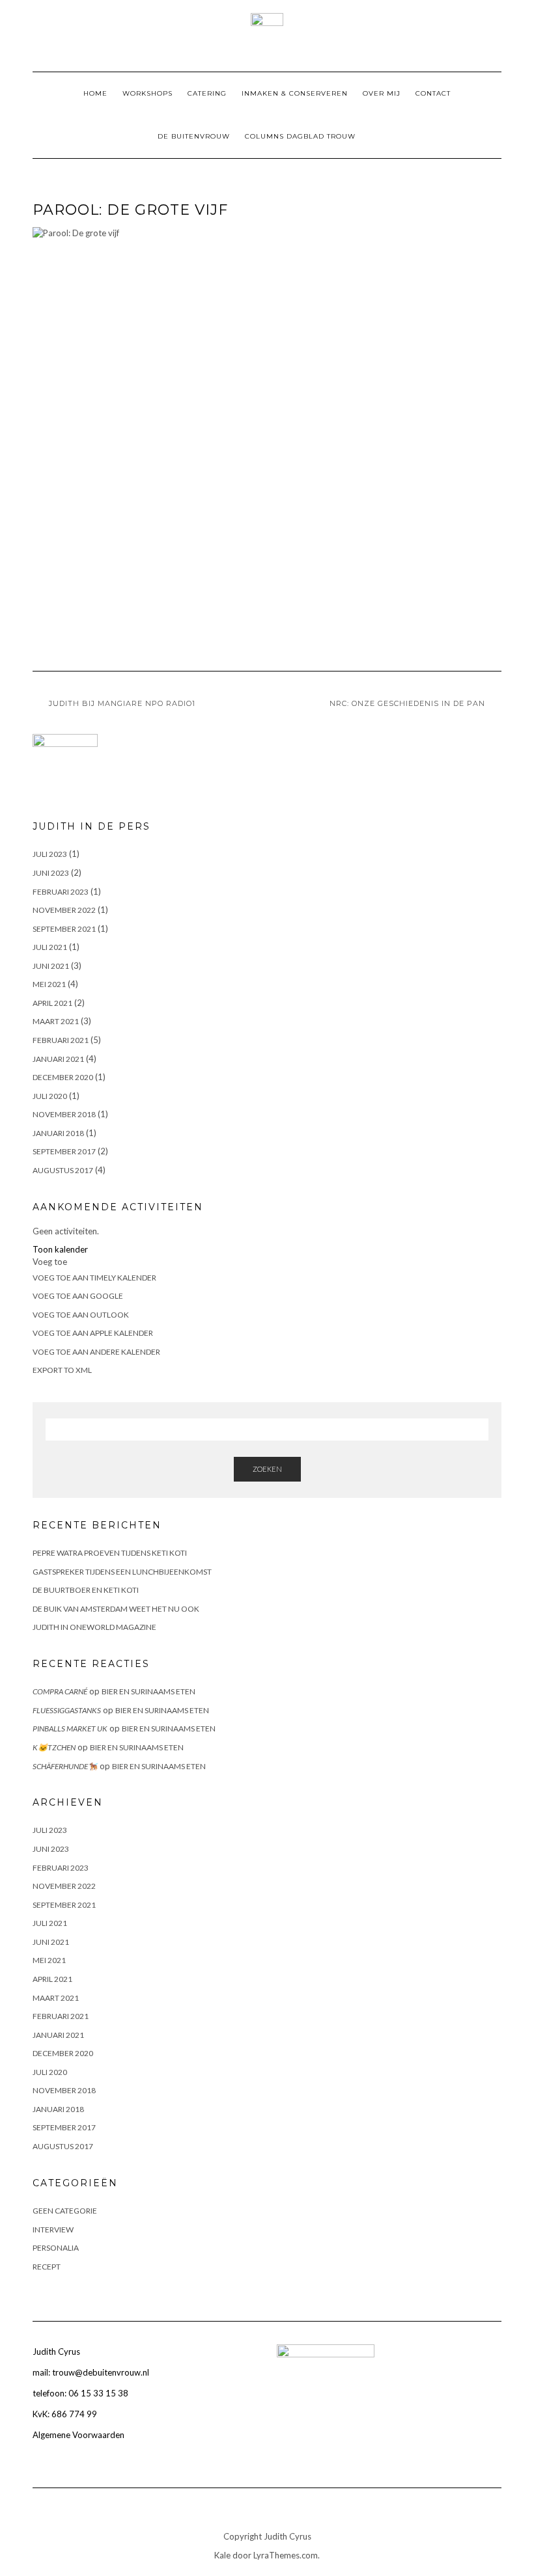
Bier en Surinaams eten (148, 1691)
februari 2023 (61, 892)
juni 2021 (51, 966)
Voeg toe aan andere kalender (96, 1352)
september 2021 (64, 929)
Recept (47, 2267)
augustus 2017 (63, 1170)
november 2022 (64, 910)
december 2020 (63, 1077)
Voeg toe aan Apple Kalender (93, 1333)
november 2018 (64, 1114)
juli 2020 (50, 1096)
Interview (53, 2230)
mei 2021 (49, 984)
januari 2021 (58, 1059)
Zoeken (267, 1469)
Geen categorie (65, 2211)
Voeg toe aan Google (78, 1296)
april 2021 (52, 1003)
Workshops (148, 93)
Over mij (382, 93)
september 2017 (64, 1151)
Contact (433, 93)
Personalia (56, 2248)
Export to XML (62, 1370)
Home (95, 93)
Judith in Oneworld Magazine (94, 1627)
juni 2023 (51, 873)
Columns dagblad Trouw (300, 136)
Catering (207, 93)
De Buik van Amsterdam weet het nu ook (116, 1609)
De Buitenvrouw (194, 136)
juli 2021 (50, 947)
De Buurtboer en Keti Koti (86, 1590)
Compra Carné (60, 1691)
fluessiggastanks (67, 1710)
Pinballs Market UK (70, 1729)
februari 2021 (61, 1040)
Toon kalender (60, 1249)
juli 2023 (50, 854)
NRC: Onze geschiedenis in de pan (407, 703)
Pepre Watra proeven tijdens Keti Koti (110, 1553)
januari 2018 (58, 1133)
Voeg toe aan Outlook (81, 1315)
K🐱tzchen (54, 1747)
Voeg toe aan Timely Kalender (94, 1278)
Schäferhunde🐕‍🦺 (65, 1766)
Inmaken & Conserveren (295, 93)
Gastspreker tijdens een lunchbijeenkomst (122, 1572)
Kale (222, 2555)
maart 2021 (56, 1021)
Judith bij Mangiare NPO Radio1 (122, 703)
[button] (50, 1262)
